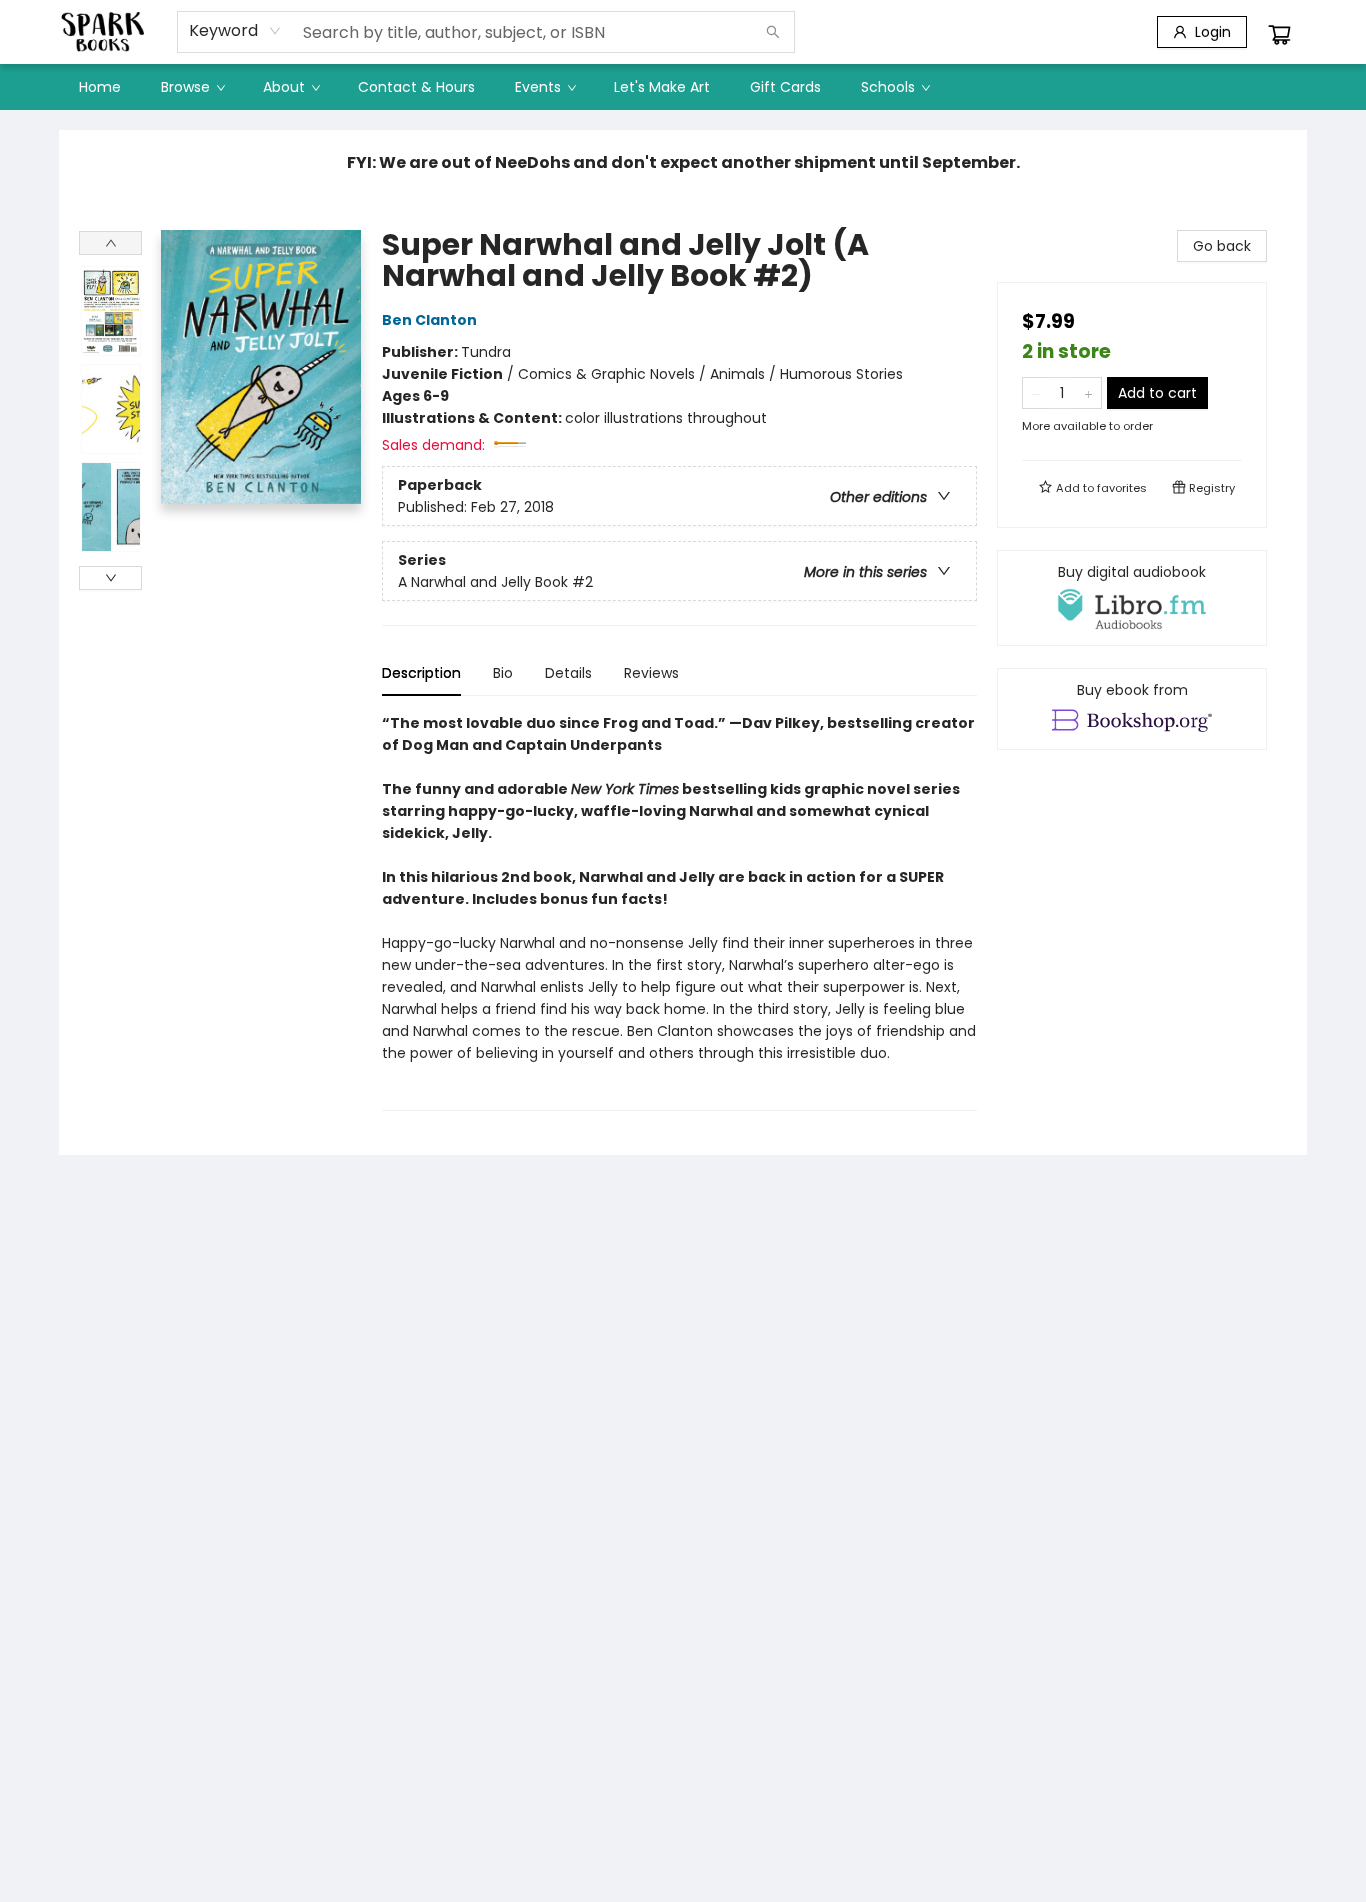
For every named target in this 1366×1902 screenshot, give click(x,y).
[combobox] (235, 31)
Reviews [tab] (651, 673)
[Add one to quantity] (1088, 393)
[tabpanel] (679, 911)
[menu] (683, 87)
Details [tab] (568, 673)
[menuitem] (100, 87)
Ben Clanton (429, 320)
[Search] (773, 32)
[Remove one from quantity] (1035, 393)
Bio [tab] (503, 673)
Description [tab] (421, 673)
